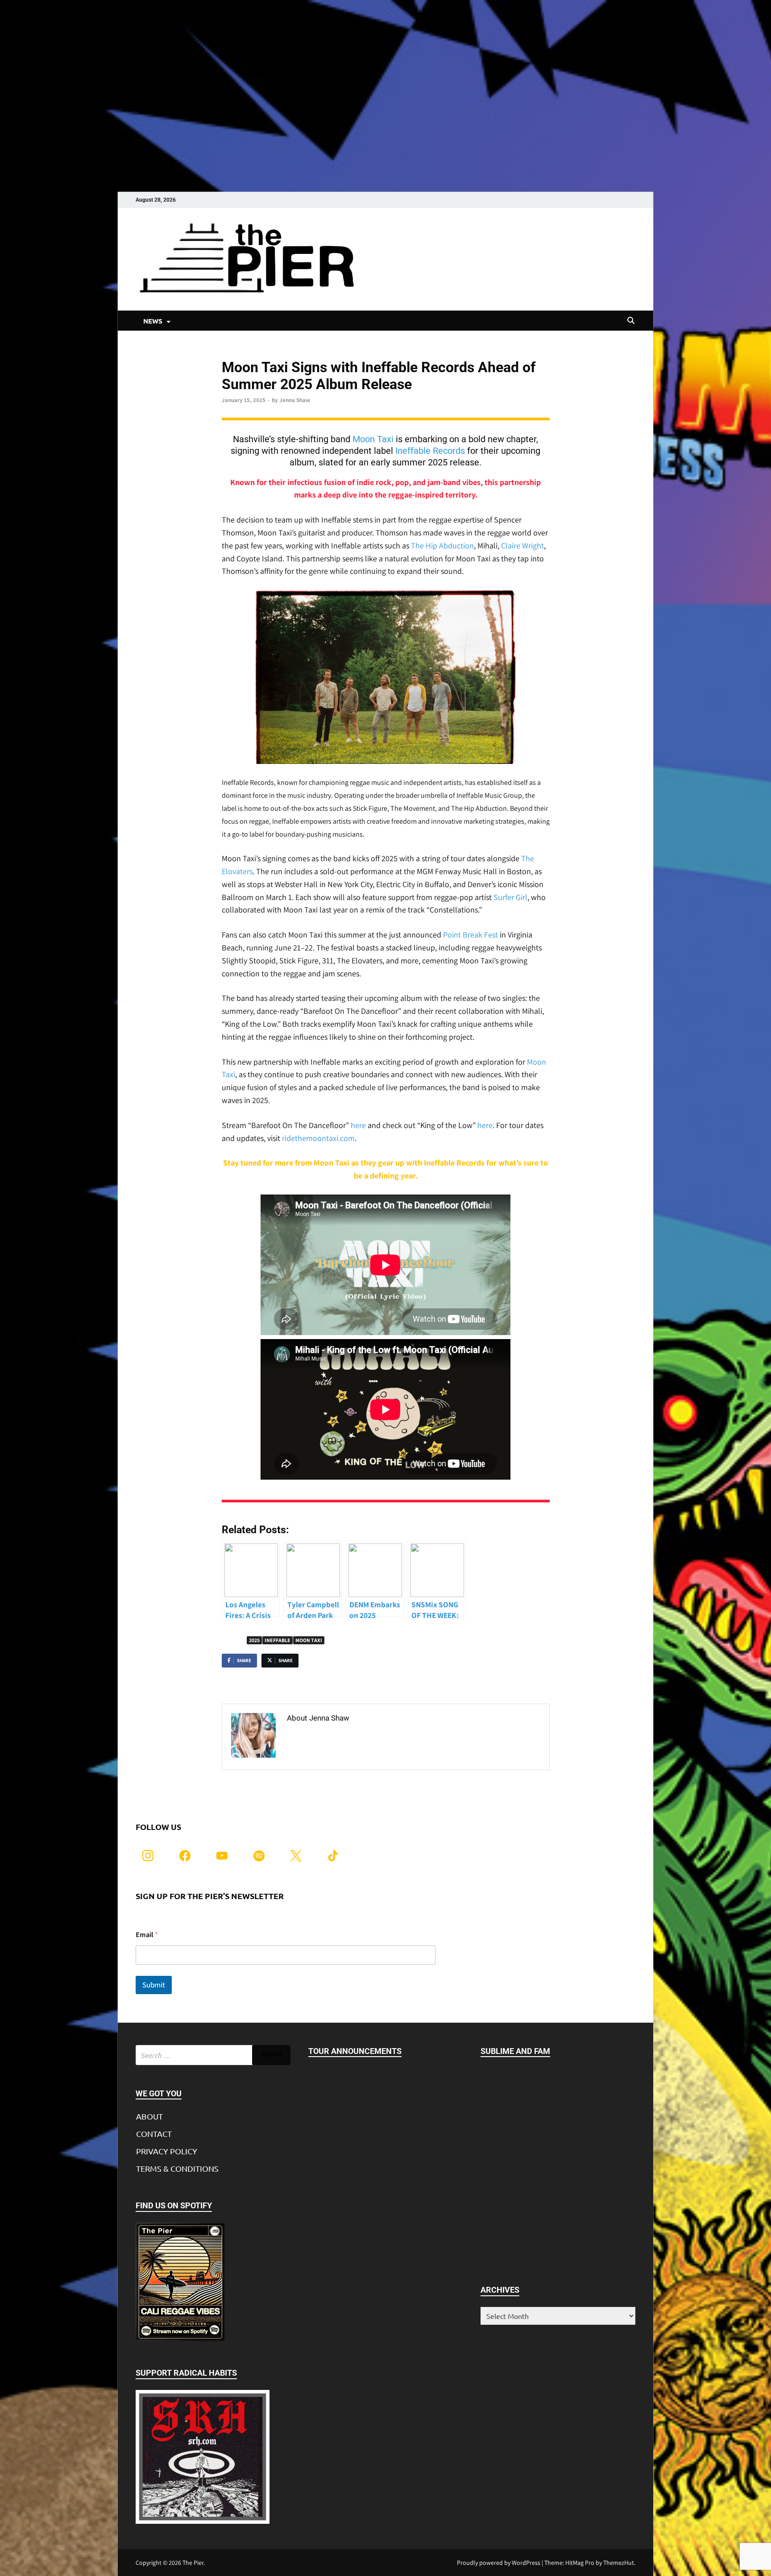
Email (147, 1935)
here (358, 1125)
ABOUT (149, 2116)
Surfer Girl (510, 897)
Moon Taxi (373, 439)
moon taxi (309, 1640)
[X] (296, 1855)
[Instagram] (148, 1855)
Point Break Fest (470, 935)
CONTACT (154, 2134)
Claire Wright (522, 545)
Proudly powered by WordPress (499, 2563)
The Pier (193, 2563)
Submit (154, 1985)
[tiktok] (333, 1855)
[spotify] (259, 1855)
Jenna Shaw (295, 400)
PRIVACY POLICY (167, 2151)
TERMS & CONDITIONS (177, 2168)
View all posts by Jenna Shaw (341, 1737)
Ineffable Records (430, 451)
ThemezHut (619, 2563)
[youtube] (222, 1855)
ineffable (278, 1640)
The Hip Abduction (442, 545)
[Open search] (631, 321)
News (229, 352)
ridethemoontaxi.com (318, 1138)
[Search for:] (213, 2055)
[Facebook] (185, 1855)
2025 (254, 1640)
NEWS (153, 321)
